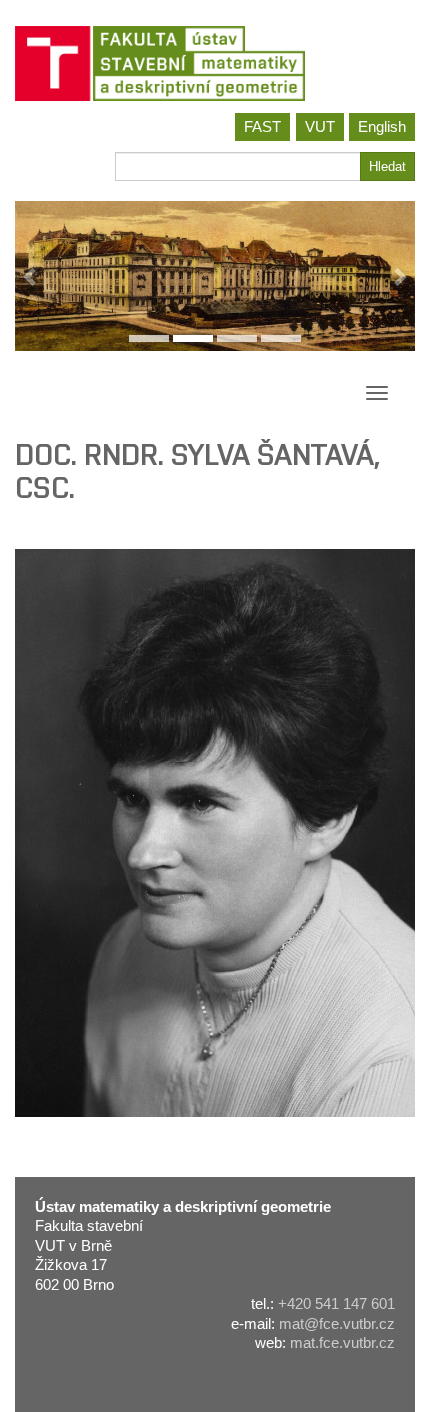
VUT (320, 126)
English (382, 126)
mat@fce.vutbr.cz (337, 1323)
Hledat (387, 166)
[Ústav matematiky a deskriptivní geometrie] (215, 63)
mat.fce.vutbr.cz (342, 1342)
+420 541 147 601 (336, 1303)
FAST (262, 126)
